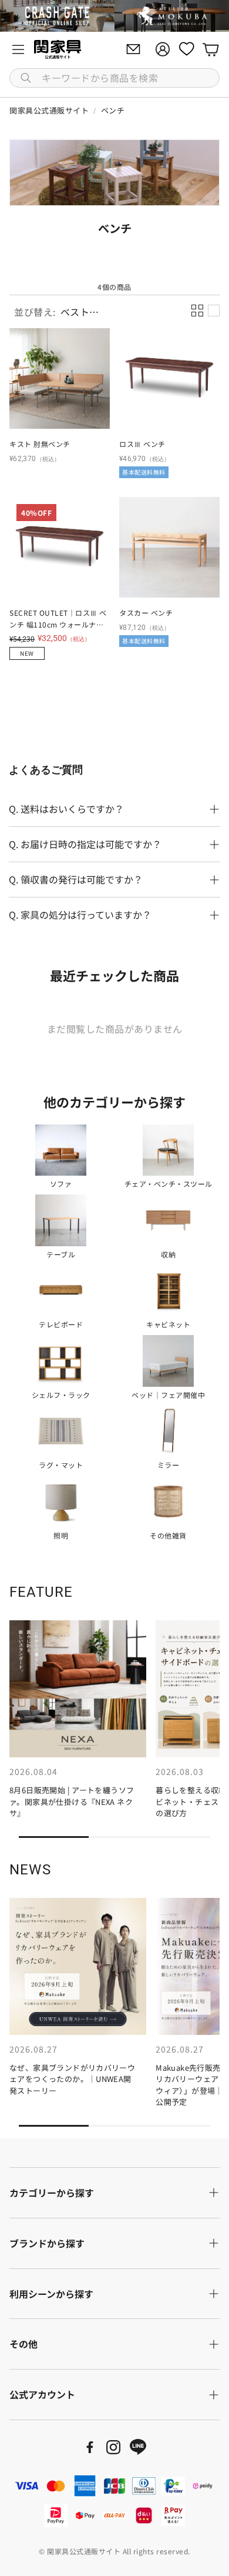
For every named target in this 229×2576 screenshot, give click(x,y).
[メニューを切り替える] (18, 49)
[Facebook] (90, 2447)
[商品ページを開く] (60, 378)
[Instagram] (113, 2447)
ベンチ (113, 110)
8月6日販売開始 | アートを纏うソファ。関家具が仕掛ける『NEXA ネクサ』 (72, 1801)
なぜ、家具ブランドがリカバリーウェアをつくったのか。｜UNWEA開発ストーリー (72, 2079)
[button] (114, 78)
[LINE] (138, 2447)
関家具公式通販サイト (49, 110)
